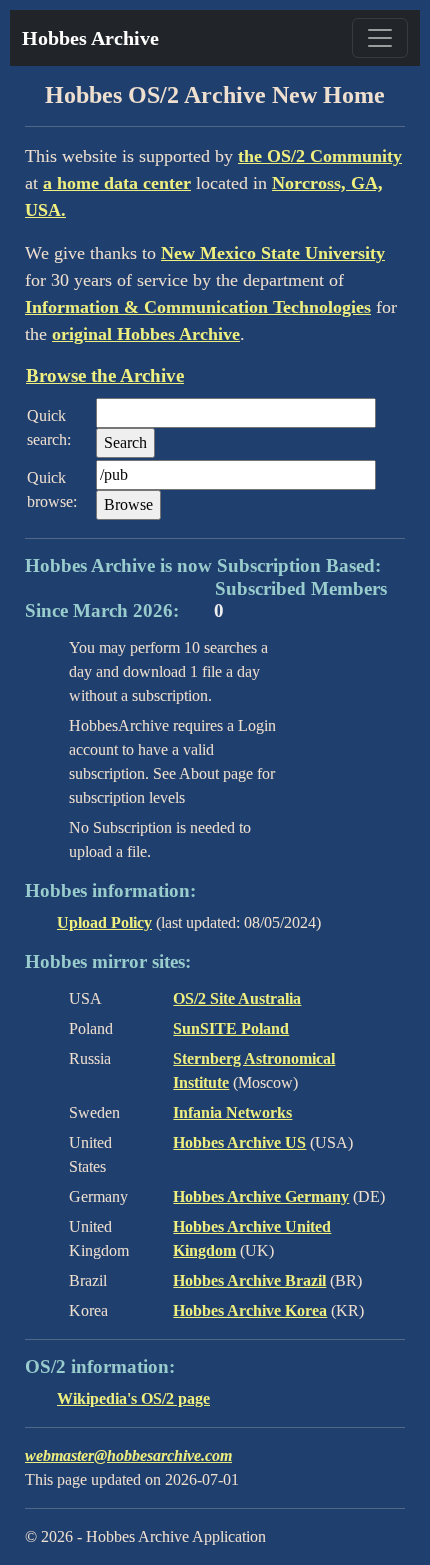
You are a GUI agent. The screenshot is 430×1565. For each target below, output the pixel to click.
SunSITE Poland (231, 1028)
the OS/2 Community (320, 156)
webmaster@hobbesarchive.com (128, 1455)
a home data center (117, 183)
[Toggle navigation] (380, 38)
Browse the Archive (105, 375)
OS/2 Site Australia (237, 998)
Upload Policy (104, 922)
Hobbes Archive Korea (250, 1310)
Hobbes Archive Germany (261, 1196)
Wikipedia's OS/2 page (133, 1398)
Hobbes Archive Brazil (249, 1280)
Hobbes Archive (90, 38)
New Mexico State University (273, 253)
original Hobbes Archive (146, 334)
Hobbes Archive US (239, 1142)
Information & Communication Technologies (198, 307)
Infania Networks (232, 1112)
